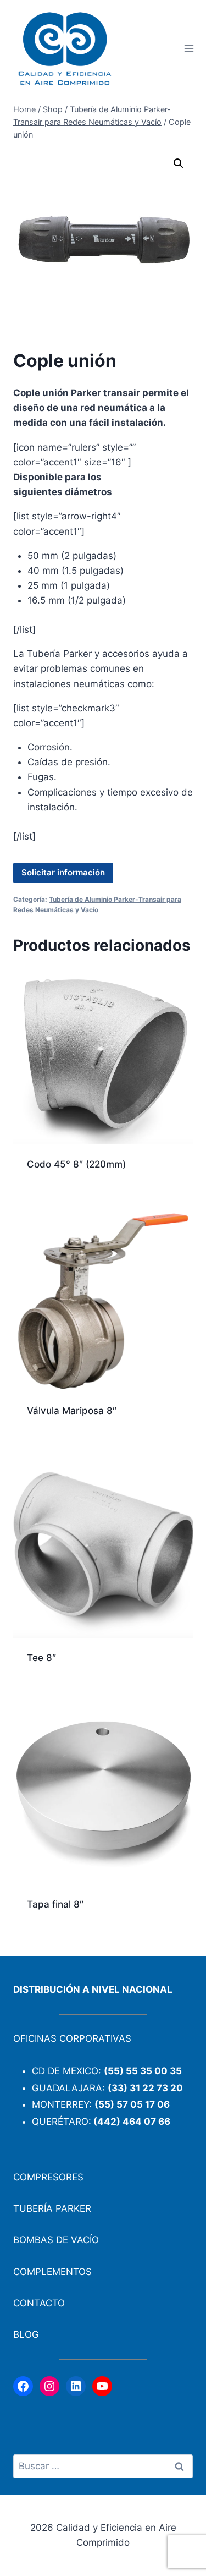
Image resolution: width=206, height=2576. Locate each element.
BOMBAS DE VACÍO (56, 2240)
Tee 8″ (41, 1658)
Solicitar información (63, 872)
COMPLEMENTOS (52, 2272)
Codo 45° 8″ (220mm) (76, 1164)
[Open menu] (189, 49)
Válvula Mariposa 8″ (72, 1411)
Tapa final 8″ (55, 1904)
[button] (179, 163)
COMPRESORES (48, 2177)
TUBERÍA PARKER (52, 2208)
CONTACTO (39, 2303)
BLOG (26, 2334)
